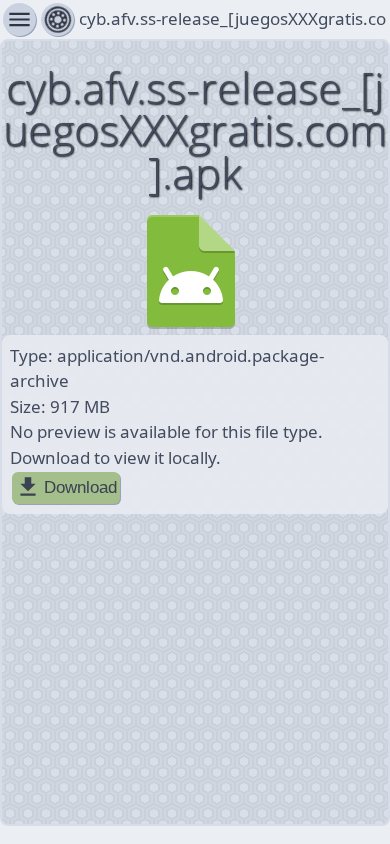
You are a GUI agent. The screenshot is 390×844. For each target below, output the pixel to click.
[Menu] (57, 19)
